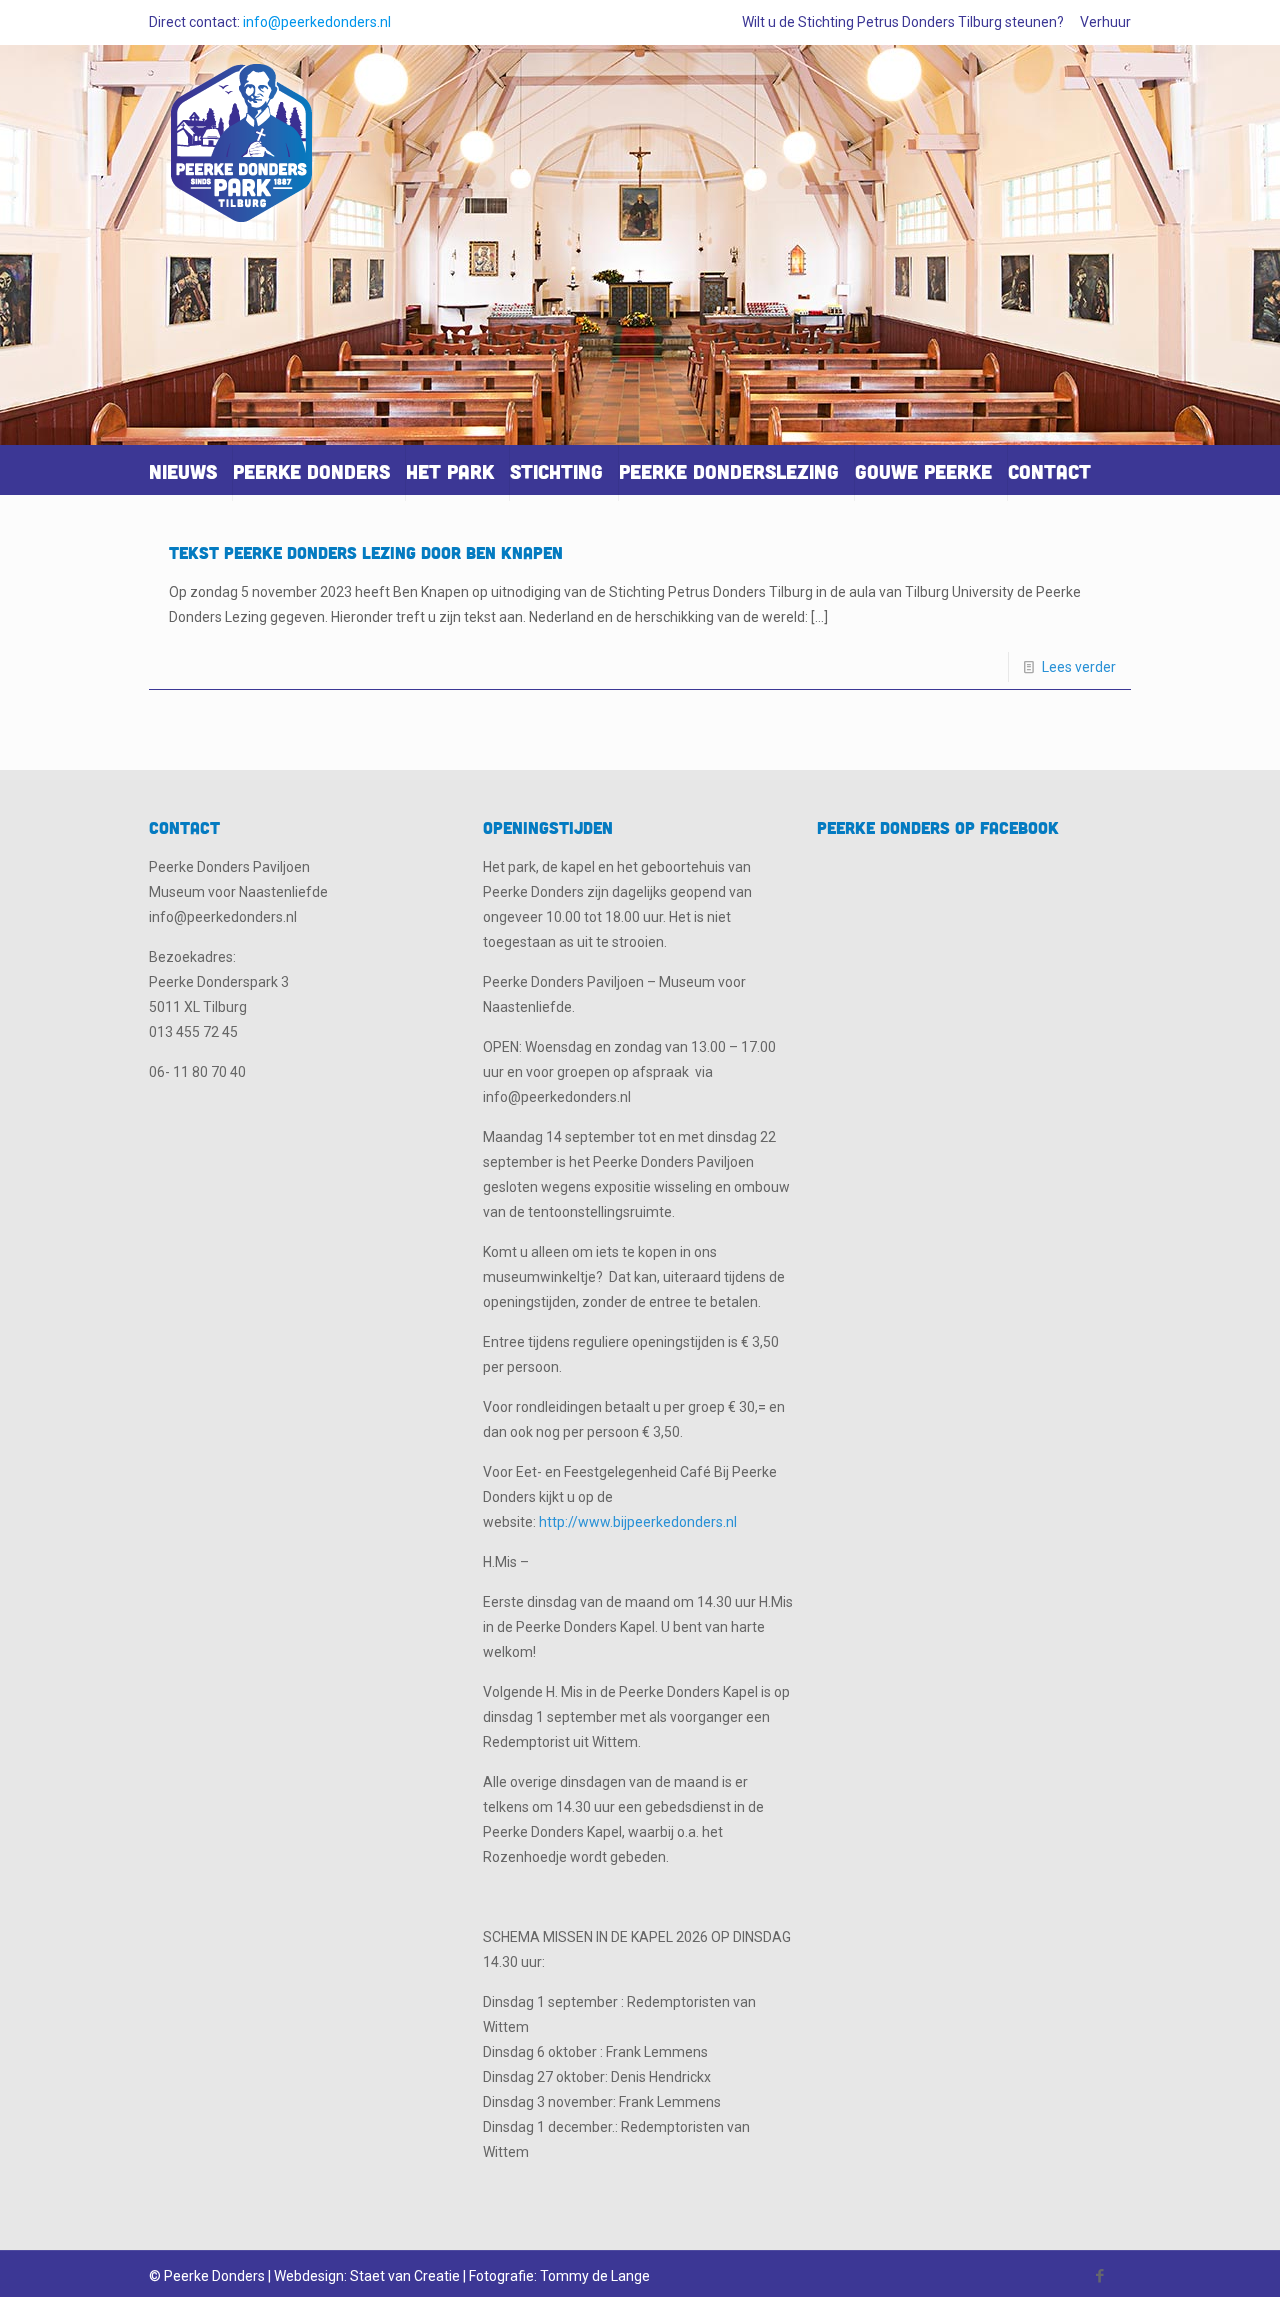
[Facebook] (1100, 2276)
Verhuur (1105, 22)
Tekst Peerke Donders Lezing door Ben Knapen (366, 552)
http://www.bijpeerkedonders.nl (638, 1522)
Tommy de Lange (595, 2276)
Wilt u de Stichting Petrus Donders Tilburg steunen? (903, 22)
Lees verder (1079, 667)
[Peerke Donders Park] (242, 151)
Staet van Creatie (405, 2276)
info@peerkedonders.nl (317, 22)
